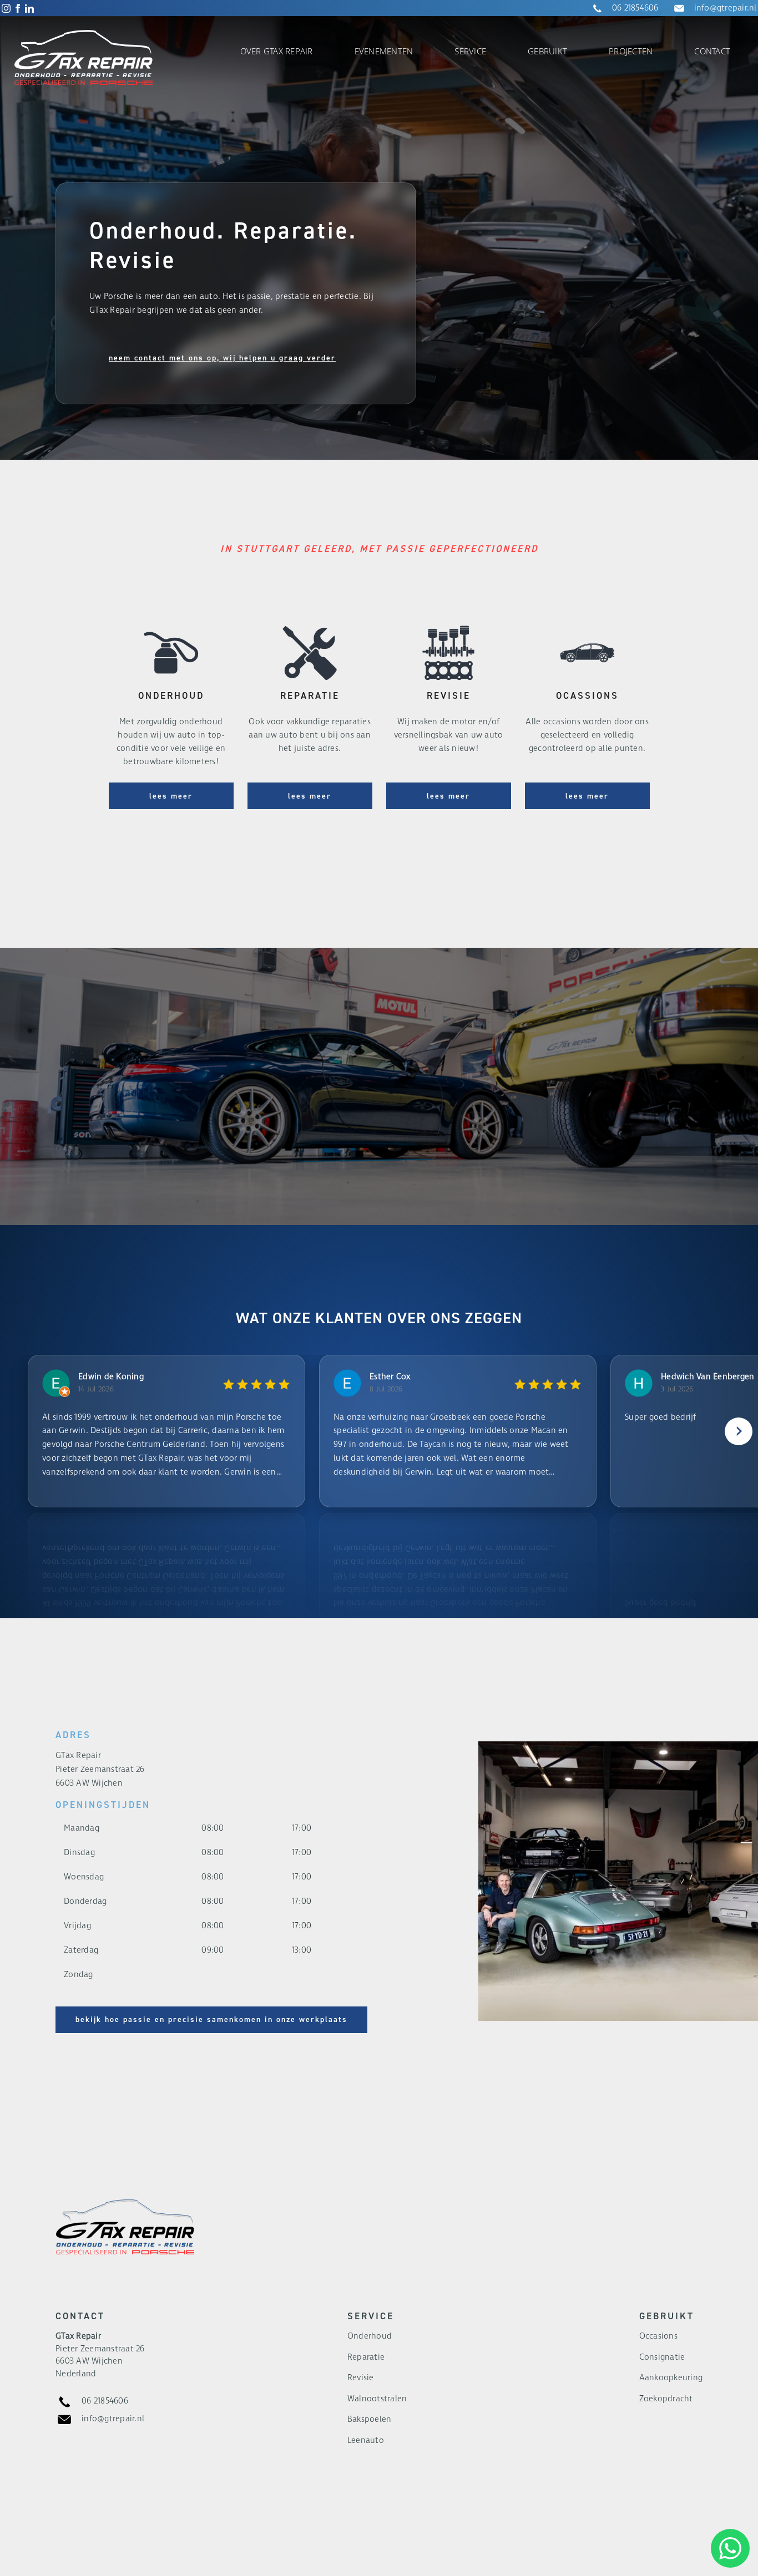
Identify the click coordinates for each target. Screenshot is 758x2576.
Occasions (658, 2336)
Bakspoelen (370, 2419)
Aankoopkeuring (671, 2378)
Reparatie (366, 2357)
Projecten (631, 51)
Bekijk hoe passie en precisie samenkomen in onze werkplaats (211, 2019)
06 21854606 (635, 8)
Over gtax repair (277, 51)
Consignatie (662, 2357)
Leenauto (366, 2440)
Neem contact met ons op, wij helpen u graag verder (222, 358)
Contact (712, 51)
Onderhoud (370, 2336)
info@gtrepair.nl (726, 8)
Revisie (361, 2378)
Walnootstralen (377, 2399)
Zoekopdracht (666, 2399)
